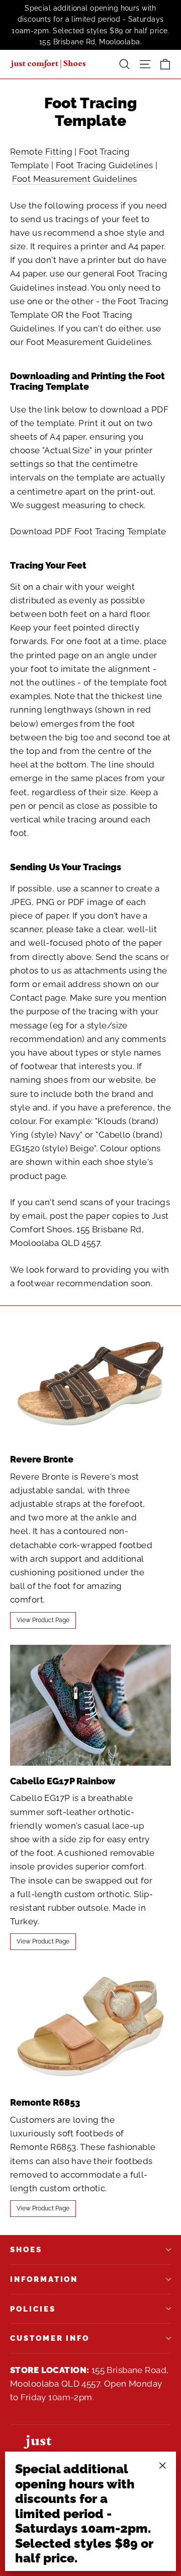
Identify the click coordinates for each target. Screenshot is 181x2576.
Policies (33, 2309)
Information (44, 2279)
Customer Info (50, 2338)
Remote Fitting (41, 152)
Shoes (26, 2249)
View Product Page (43, 1620)
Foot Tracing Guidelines (105, 165)
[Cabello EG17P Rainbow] (90, 1705)
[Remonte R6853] (90, 2027)
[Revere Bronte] (90, 1383)
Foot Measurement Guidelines (74, 179)
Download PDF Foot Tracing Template (88, 531)
